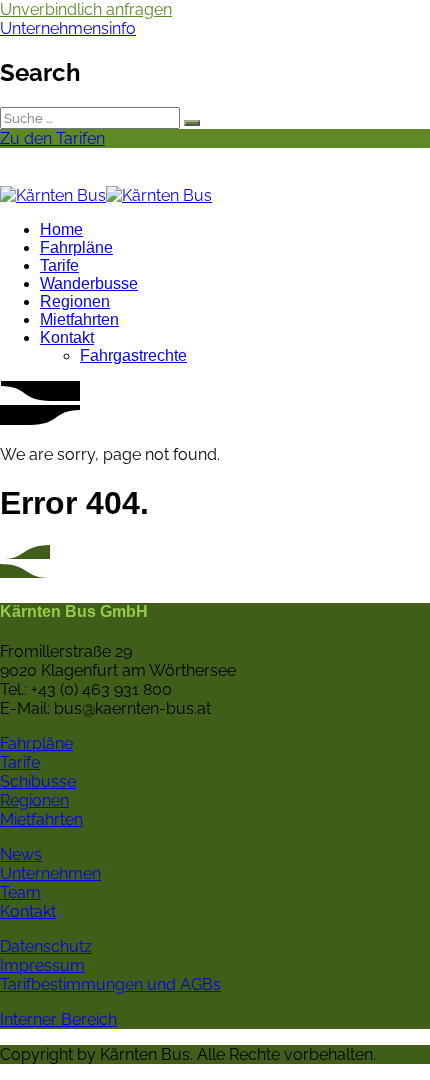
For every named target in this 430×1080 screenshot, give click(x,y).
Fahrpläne (76, 247)
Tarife (59, 265)
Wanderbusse (89, 283)
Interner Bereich (58, 1019)
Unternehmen (50, 873)
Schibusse (38, 781)
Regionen (75, 301)
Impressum (42, 965)
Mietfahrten (79, 319)
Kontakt (67, 337)
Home (61, 229)
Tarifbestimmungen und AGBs (110, 984)
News (21, 854)
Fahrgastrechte (133, 355)
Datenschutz (46, 946)
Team (20, 892)
